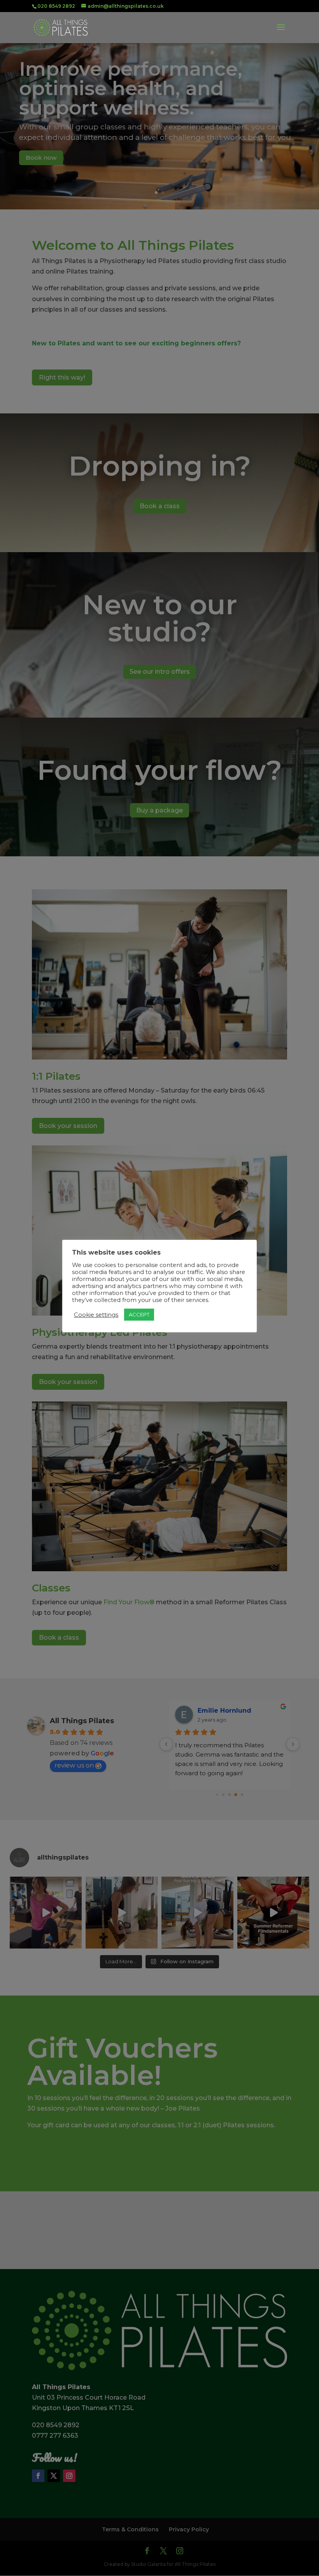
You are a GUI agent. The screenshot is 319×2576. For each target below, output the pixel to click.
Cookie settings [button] (96, 1315)
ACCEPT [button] (139, 1314)
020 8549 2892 (56, 6)
